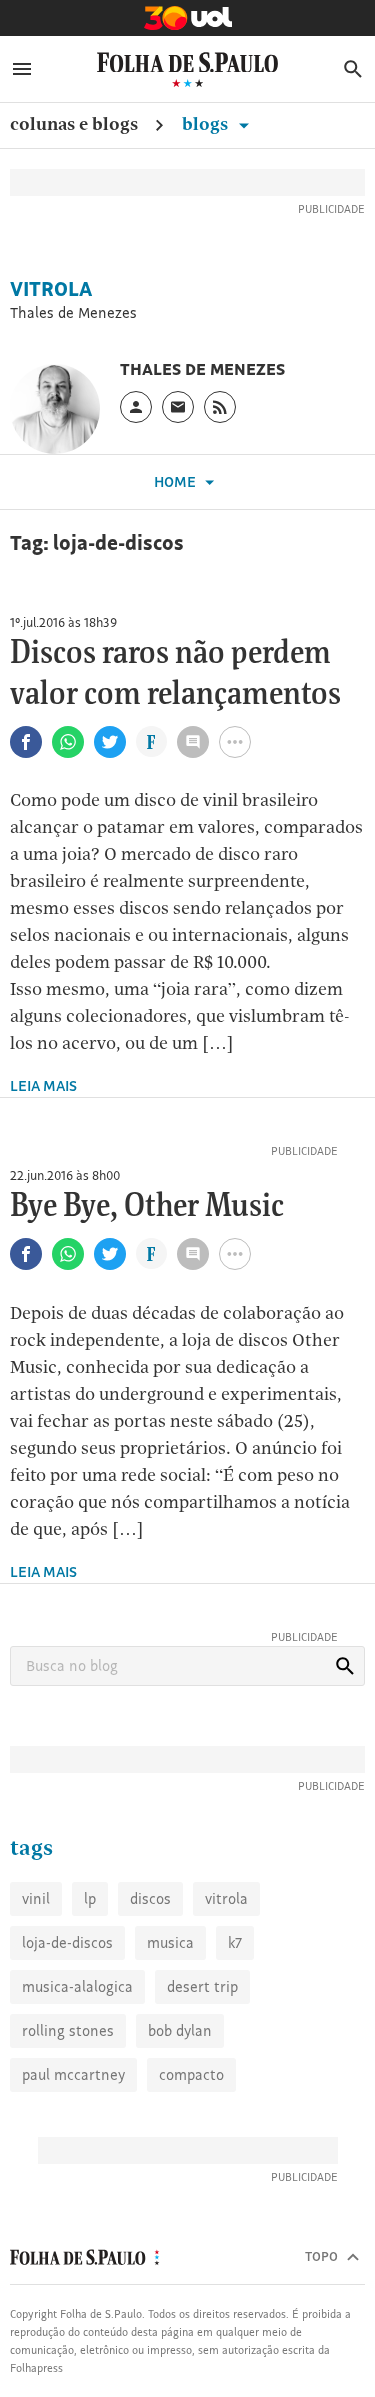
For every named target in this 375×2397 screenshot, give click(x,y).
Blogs (207, 123)
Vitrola (51, 289)
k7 (235, 1942)
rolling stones (68, 2030)
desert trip (202, 1986)
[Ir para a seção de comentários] (193, 742)
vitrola (226, 1898)
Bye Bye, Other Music (147, 1207)
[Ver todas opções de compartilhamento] (151, 744)
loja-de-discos (67, 1942)
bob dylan (180, 2030)
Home (176, 481)
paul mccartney (73, 2074)
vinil (36, 1898)
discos (150, 1898)
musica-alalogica (77, 1986)
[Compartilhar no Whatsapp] (68, 742)
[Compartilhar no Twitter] (110, 742)
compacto (191, 2074)
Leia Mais (43, 1085)
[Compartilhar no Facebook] (26, 742)
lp (90, 1898)
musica (170, 1942)
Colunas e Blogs (74, 123)
